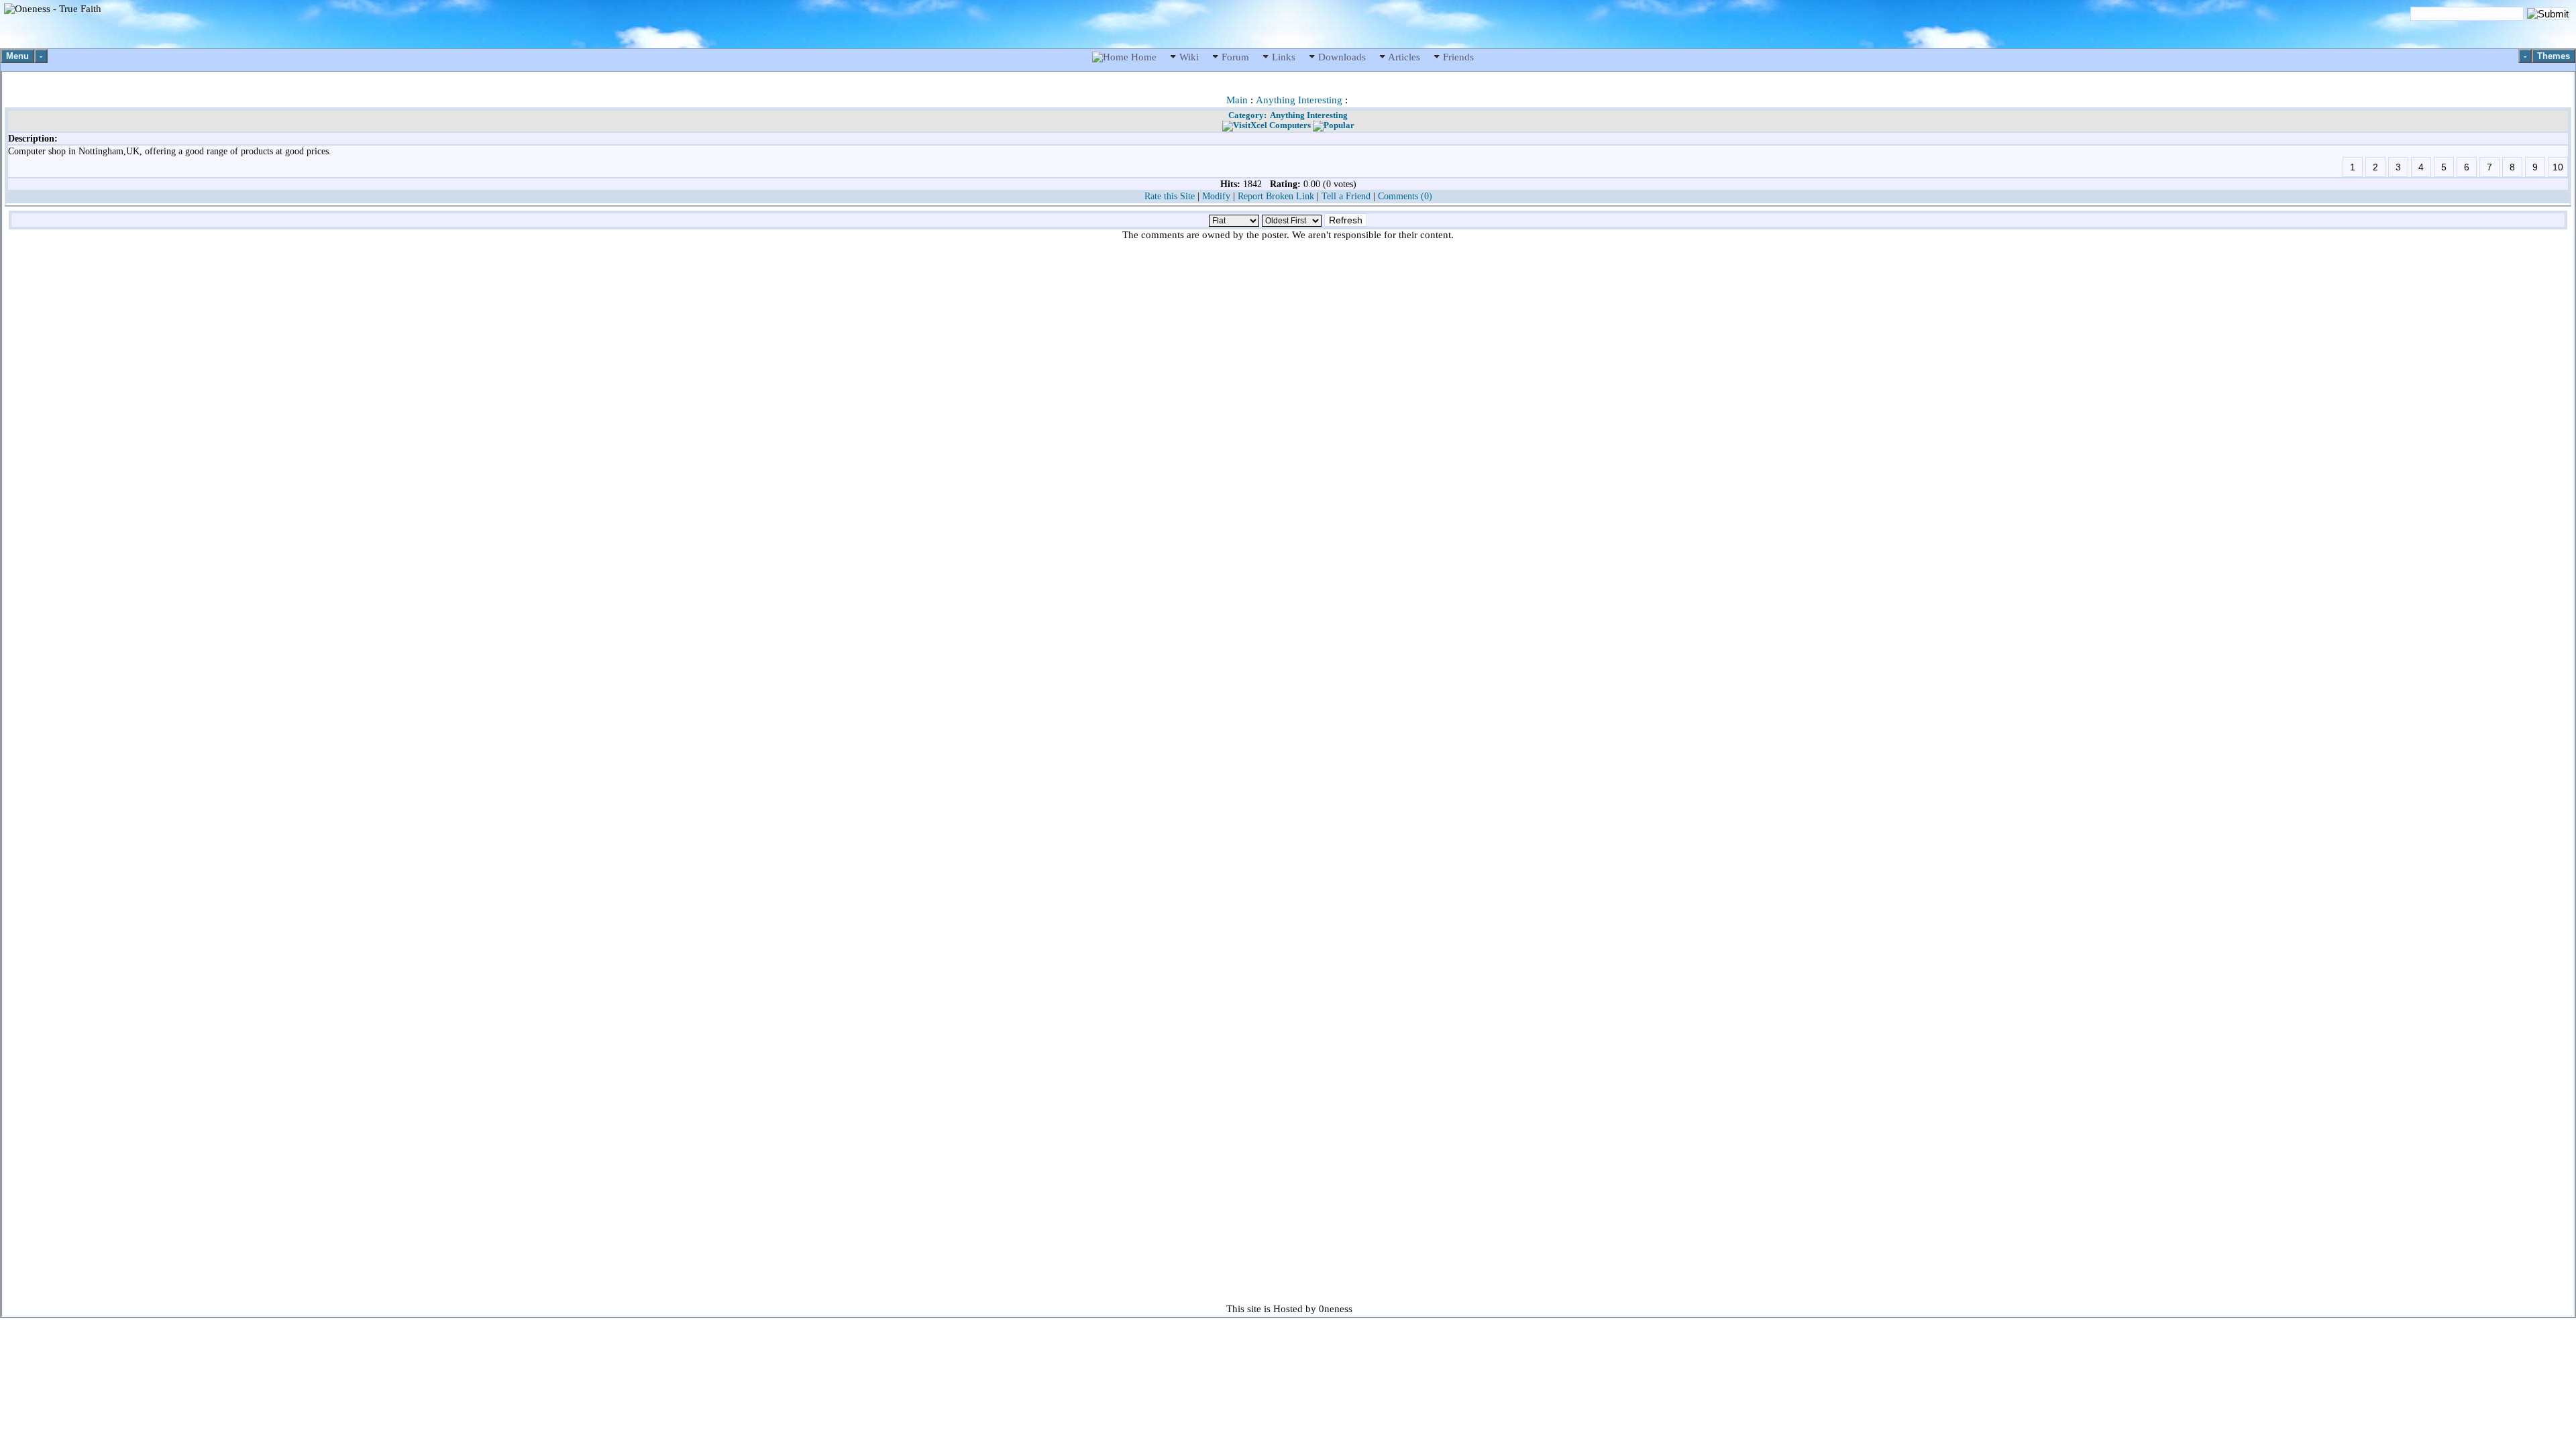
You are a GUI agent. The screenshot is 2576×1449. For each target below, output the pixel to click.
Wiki (1189, 57)
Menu (17, 56)
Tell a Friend (1346, 196)
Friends (1457, 57)
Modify (1216, 196)
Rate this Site (1170, 196)
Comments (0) (1405, 196)
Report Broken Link (1276, 196)
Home (1144, 57)
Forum (1235, 57)
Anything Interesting (1299, 100)
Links (1284, 57)
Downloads (1342, 57)
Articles (1404, 57)
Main (1237, 100)
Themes (2554, 56)
